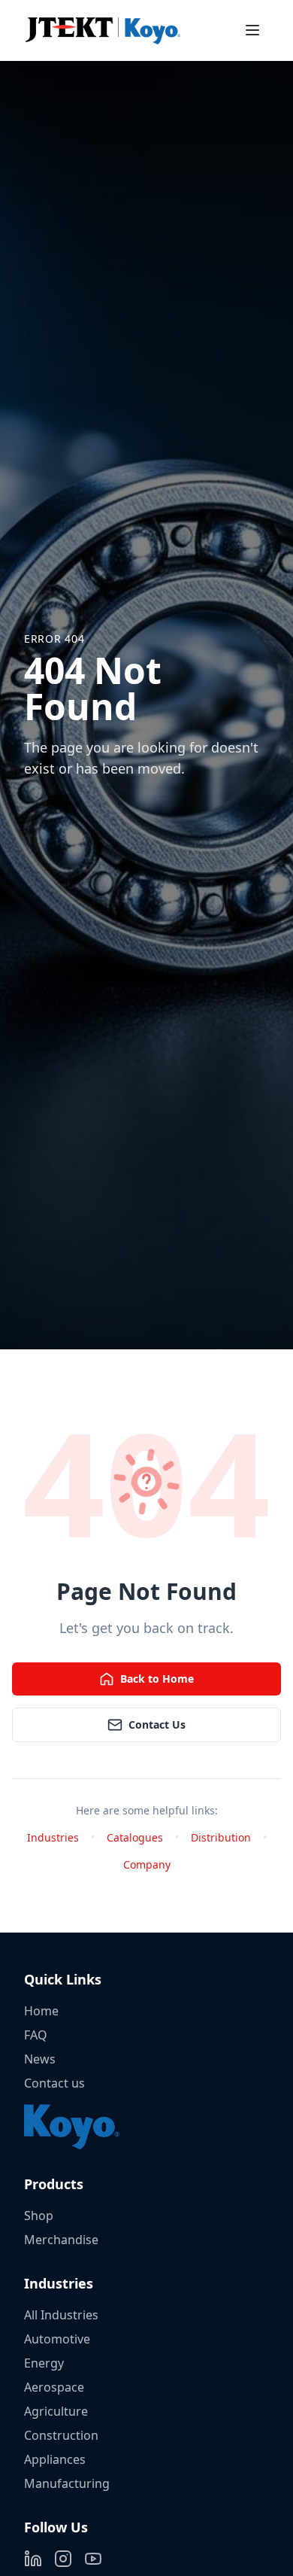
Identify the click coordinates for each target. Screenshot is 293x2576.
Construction (61, 2435)
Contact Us (157, 1724)
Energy (44, 2363)
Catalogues (135, 1837)
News (40, 2059)
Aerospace (54, 2387)
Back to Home (157, 1679)
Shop (39, 2216)
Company (147, 1864)
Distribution (221, 1837)
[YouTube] (93, 2559)
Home (41, 2011)
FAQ (36, 2035)
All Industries (61, 2315)
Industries (53, 1837)
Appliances (55, 2459)
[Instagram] (63, 2559)
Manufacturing (67, 2483)
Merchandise (61, 2240)
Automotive (57, 2339)
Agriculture (56, 2411)
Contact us (54, 2083)
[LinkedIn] (33, 2559)
